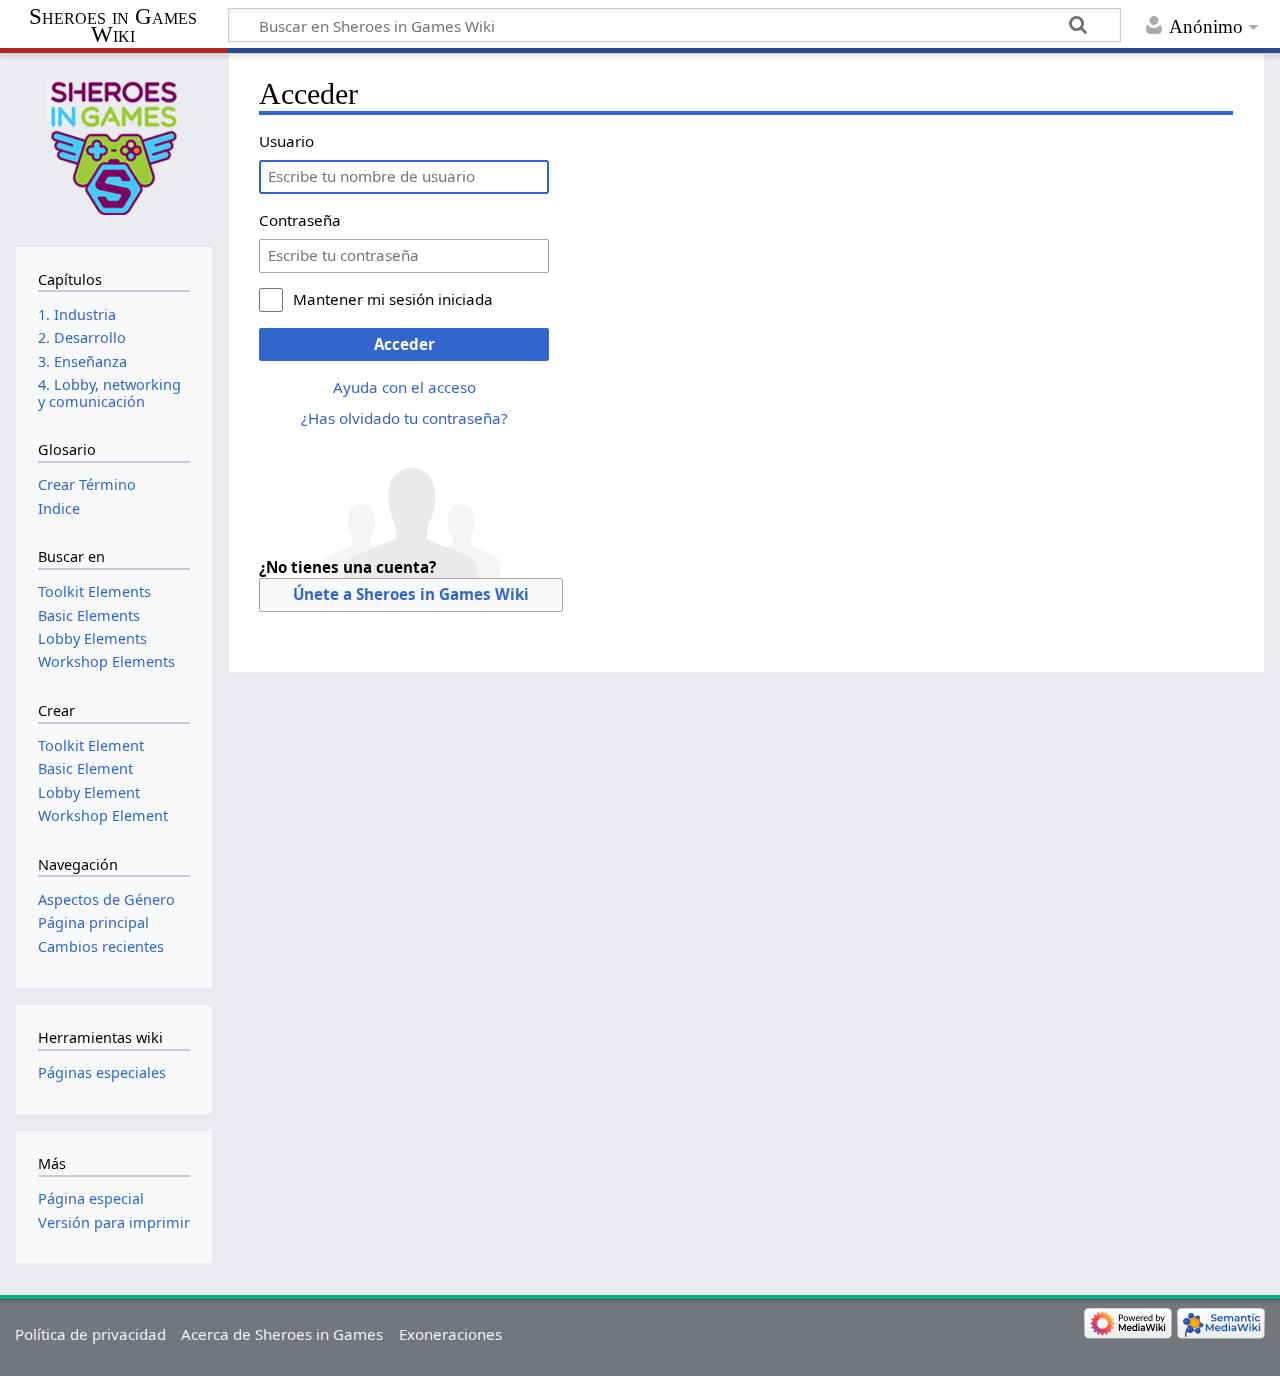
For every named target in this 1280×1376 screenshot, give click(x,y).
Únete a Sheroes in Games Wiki (411, 594)
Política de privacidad (90, 1334)
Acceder (404, 344)
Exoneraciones (450, 1334)
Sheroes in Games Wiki (113, 26)
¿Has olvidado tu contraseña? (404, 418)
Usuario (286, 141)
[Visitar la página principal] (113, 147)
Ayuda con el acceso (404, 387)
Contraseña (300, 220)
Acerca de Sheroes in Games (282, 1334)
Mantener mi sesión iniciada (393, 299)
